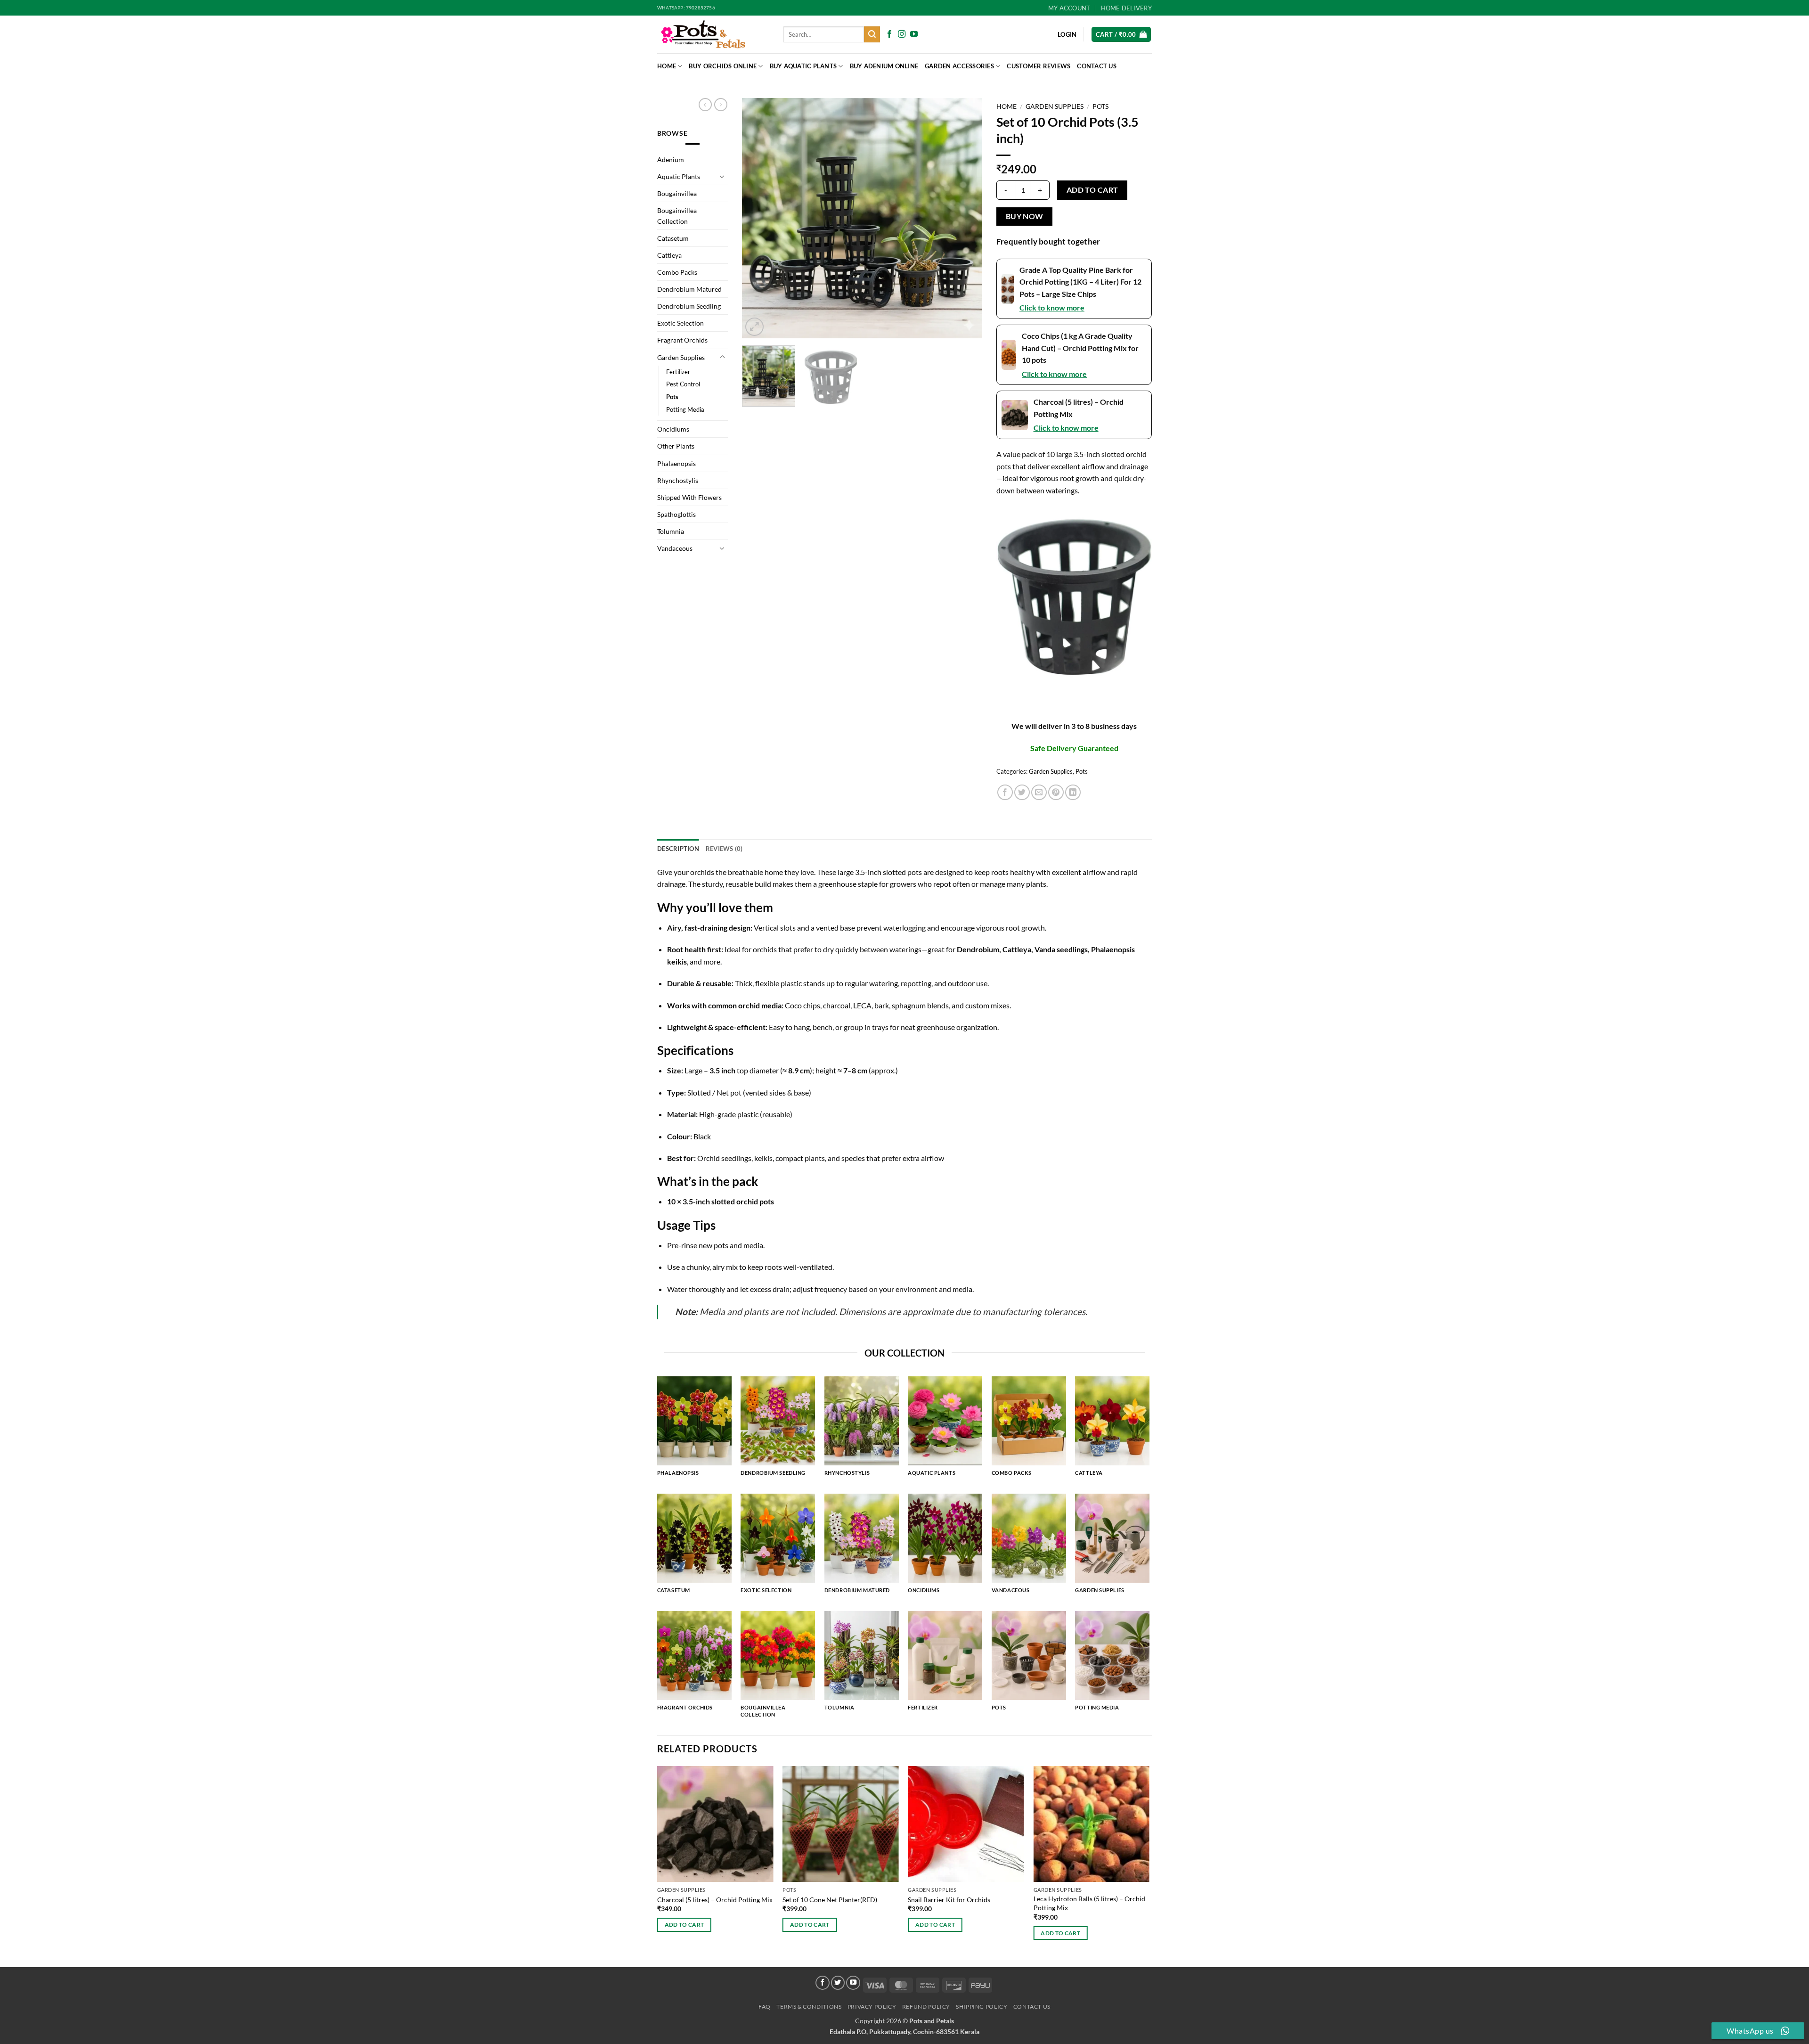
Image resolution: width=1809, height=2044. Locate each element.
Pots (672, 397)
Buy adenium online (884, 66)
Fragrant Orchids (682, 340)
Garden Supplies (681, 357)
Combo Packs (677, 272)
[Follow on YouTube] (914, 34)
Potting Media (685, 409)
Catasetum (673, 238)
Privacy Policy (872, 2007)
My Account (1069, 8)
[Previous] (758, 218)
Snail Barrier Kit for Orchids (949, 1900)
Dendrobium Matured (689, 289)
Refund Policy (926, 2007)
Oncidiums (673, 429)
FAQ (765, 2007)
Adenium (671, 159)
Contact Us (1097, 66)
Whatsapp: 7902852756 (686, 8)
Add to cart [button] (684, 1925)
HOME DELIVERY (1126, 8)
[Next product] (705, 105)
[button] (1121, 35)
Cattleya (669, 255)
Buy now (1025, 216)
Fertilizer (678, 372)
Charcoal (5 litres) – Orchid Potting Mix (715, 1900)
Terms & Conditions (809, 2007)
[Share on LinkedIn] (1073, 792)
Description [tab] (678, 849)
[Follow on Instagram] (902, 34)
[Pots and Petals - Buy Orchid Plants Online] (713, 34)
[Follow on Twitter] (838, 1983)
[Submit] (872, 34)
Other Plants (676, 446)
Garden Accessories (959, 66)
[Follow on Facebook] (889, 34)
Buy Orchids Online (723, 66)
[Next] (966, 218)
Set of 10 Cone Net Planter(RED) (830, 1900)
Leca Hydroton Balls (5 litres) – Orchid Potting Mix (1089, 1903)
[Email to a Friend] (1039, 792)
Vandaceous (675, 548)
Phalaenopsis (676, 463)
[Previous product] (721, 105)
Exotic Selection (680, 323)
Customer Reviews (1039, 66)
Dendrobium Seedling (689, 306)
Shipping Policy (982, 2007)
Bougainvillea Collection (677, 216)
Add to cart (1092, 190)
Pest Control (683, 384)
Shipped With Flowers (689, 497)
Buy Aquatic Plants (803, 66)
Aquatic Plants (679, 176)
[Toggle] (722, 176)
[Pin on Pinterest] (1056, 792)
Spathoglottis (676, 514)
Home (667, 66)
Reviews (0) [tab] (724, 849)
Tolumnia (671, 531)
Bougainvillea (677, 193)
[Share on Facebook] (1005, 792)
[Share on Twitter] (1022, 792)
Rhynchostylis (678, 480)
